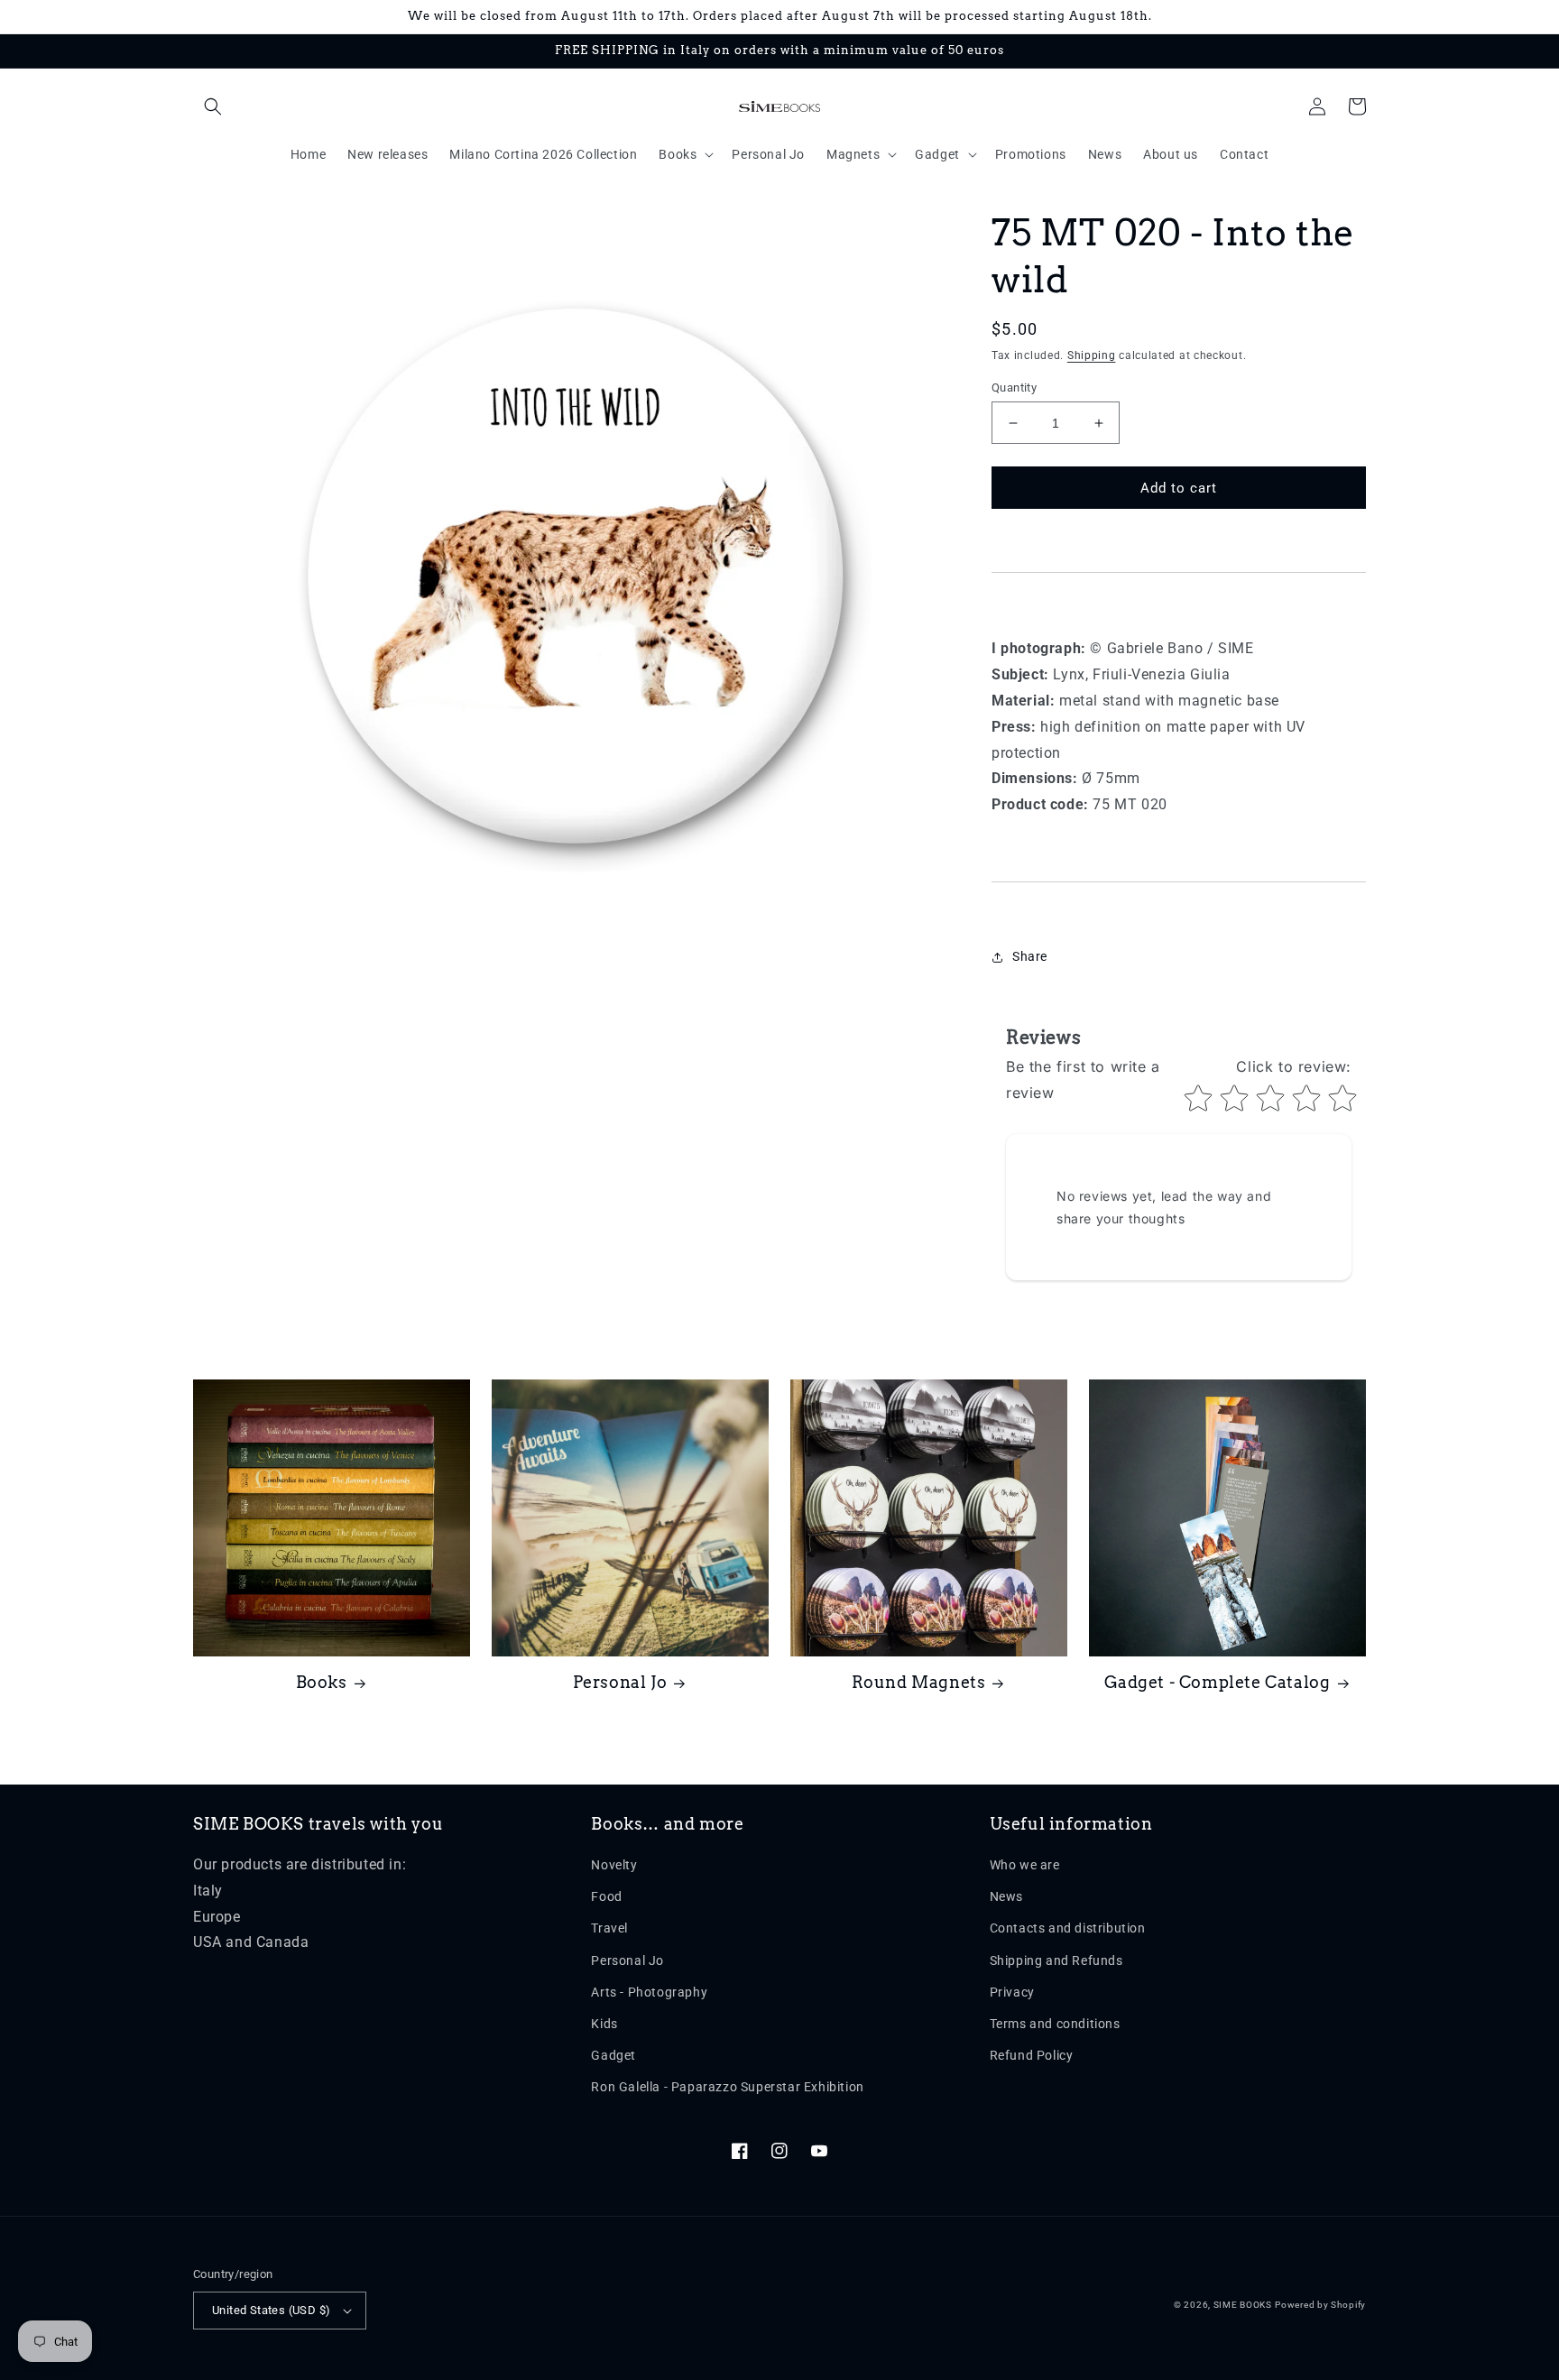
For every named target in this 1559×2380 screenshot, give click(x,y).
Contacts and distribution (1068, 1928)
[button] (213, 106)
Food (606, 1896)
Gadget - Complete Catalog (1218, 1682)
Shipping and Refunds (1056, 1960)
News (1006, 1896)
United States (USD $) (271, 2310)
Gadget (613, 2055)
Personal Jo (620, 1682)
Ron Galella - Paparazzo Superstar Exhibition (727, 2087)
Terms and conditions (1055, 2024)
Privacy (1012, 1992)
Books (322, 1682)
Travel (609, 1928)
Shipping (1092, 355)
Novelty (614, 1865)
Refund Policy (1032, 2055)
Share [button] (1030, 956)
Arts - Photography (649, 1992)
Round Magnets (919, 1682)
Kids (604, 2024)
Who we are (1025, 1865)
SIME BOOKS (1243, 2305)
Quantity (1014, 387)
